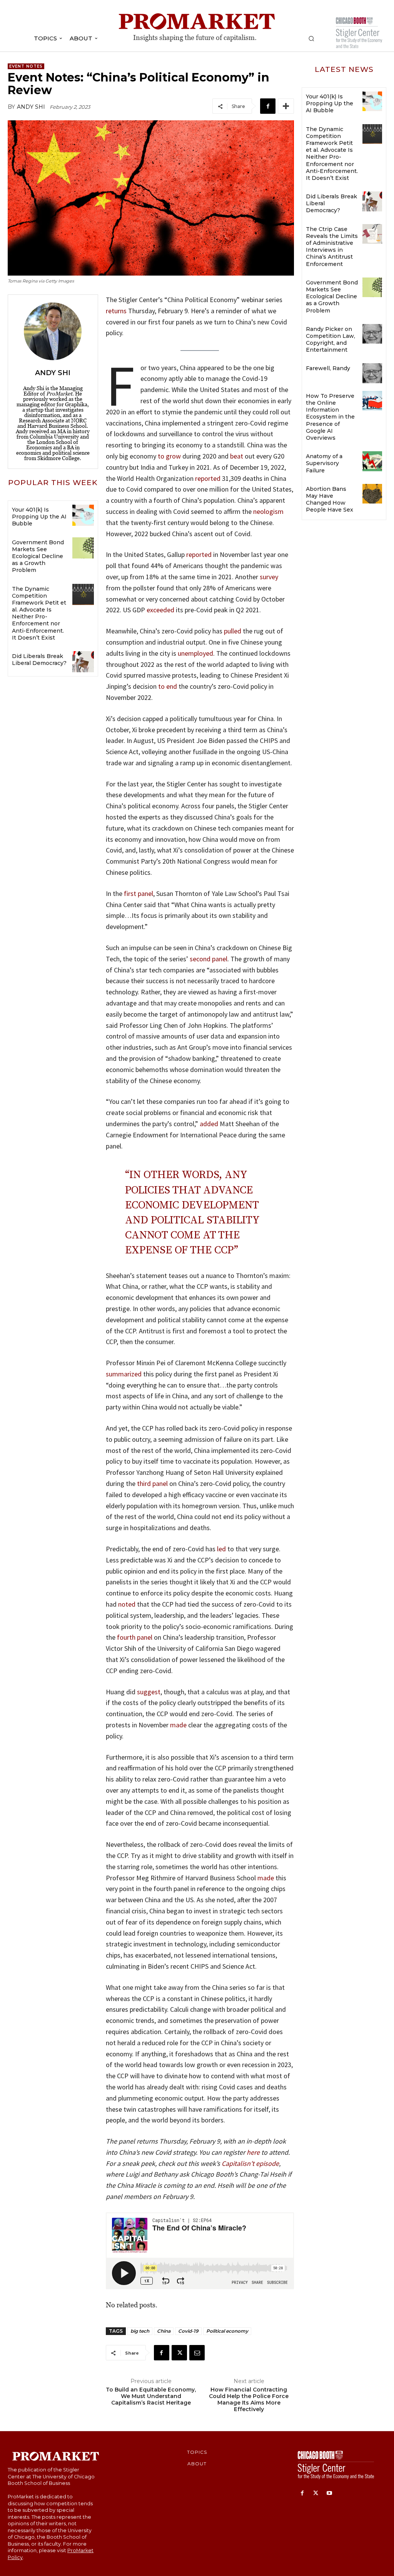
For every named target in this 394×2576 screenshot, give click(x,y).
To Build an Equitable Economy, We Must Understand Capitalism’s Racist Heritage (151, 2396)
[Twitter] (179, 2353)
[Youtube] (329, 2494)
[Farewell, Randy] (372, 373)
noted (127, 1604)
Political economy (227, 2331)
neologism (268, 511)
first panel (139, 893)
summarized (124, 1374)
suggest (149, 1692)
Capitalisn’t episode (250, 2163)
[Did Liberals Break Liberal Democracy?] (83, 662)
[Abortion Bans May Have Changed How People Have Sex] (372, 494)
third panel (152, 1483)
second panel (209, 959)
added (209, 1124)
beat (237, 456)
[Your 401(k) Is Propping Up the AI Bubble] (83, 515)
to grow (169, 456)
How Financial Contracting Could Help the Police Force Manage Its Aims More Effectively (249, 2399)
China (164, 2331)
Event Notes (26, 66)
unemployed (195, 653)
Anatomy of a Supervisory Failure (324, 463)
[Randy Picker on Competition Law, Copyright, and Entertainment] (372, 334)
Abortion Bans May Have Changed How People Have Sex (330, 499)
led (221, 1549)
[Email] (197, 2353)
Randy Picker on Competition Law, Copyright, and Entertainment (331, 340)
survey (269, 577)
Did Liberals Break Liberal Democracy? (39, 660)
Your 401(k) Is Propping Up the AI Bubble (39, 517)
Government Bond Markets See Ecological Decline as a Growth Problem (38, 556)
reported (208, 478)
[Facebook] (268, 106)
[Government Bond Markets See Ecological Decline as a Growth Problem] (83, 548)
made (178, 1725)
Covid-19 (188, 2331)
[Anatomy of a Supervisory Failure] (372, 461)
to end (168, 686)
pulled (233, 631)
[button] (311, 38)
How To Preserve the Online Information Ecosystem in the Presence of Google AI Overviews (330, 417)
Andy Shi (31, 107)
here (253, 2152)
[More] (286, 106)
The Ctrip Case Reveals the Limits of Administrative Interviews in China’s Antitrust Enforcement (332, 247)
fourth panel (135, 1637)
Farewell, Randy (328, 368)
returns (116, 311)
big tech (140, 2331)
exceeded (160, 610)
